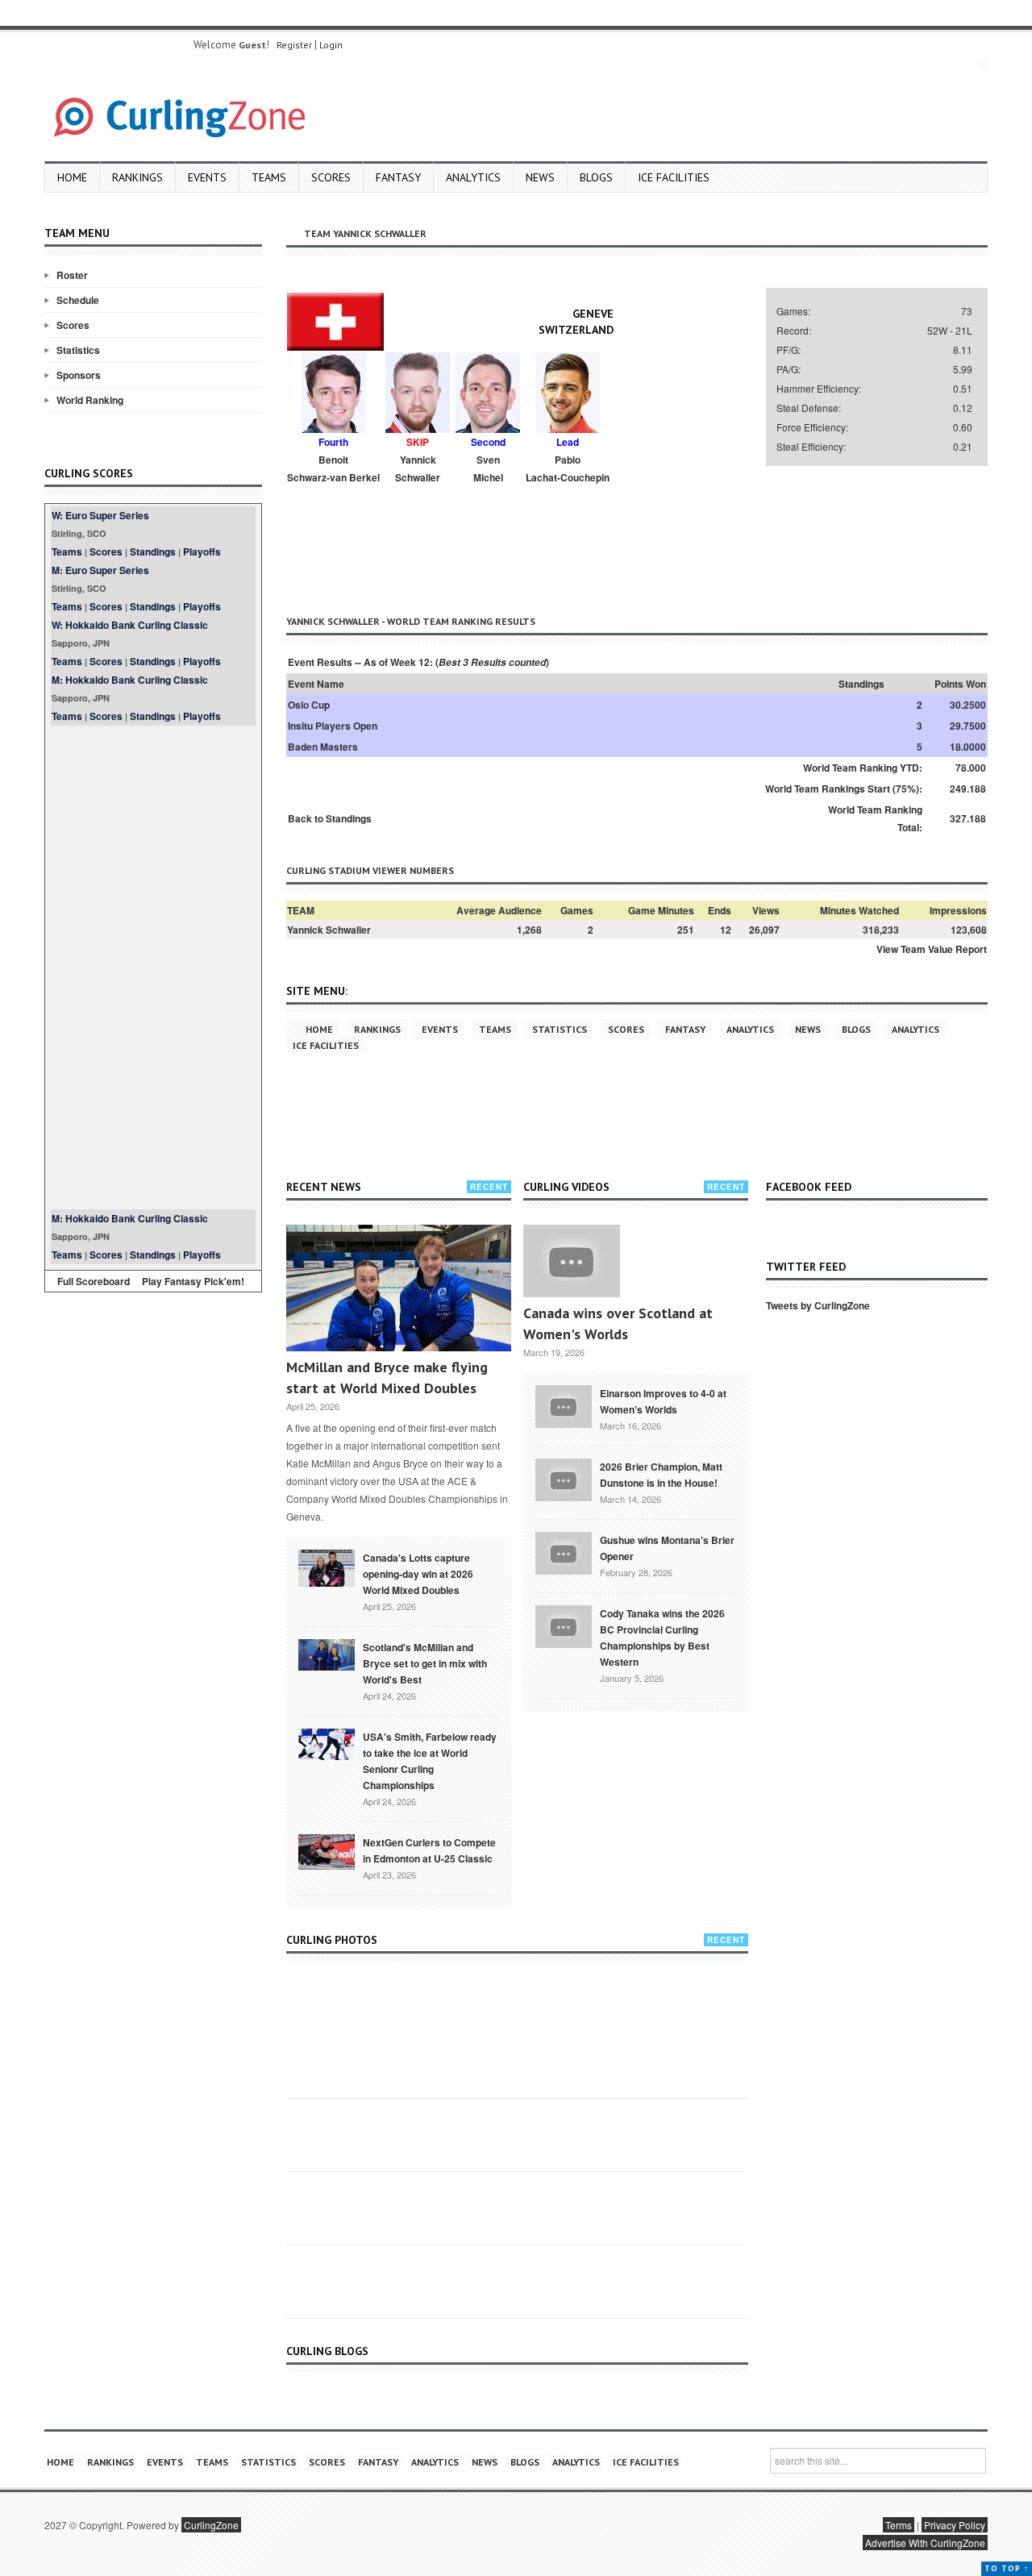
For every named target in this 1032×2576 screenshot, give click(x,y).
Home (72, 177)
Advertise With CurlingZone (925, 2543)
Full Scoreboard (94, 1281)
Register (294, 45)
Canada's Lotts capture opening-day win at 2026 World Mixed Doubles (418, 1574)
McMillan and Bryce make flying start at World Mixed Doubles (387, 1377)
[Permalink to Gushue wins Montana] (564, 1551)
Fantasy (398, 177)
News (540, 177)
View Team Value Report (932, 949)
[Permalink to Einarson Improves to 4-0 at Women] (564, 1405)
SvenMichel (488, 468)
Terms (899, 2525)
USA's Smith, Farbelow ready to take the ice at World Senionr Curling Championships (430, 1761)
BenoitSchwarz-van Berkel (333, 468)
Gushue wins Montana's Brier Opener (667, 1548)
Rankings (137, 177)
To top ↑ (1007, 2568)
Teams (269, 177)
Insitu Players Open (333, 726)
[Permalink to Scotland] (327, 1654)
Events (207, 177)
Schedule (78, 300)
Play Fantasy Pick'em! (193, 1281)
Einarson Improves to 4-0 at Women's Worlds (663, 1401)
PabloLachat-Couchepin (568, 468)
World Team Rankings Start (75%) (842, 789)
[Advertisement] (153, 968)
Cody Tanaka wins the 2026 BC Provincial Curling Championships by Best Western (662, 1638)
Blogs (596, 177)
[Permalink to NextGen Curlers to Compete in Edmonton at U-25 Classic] (327, 1850)
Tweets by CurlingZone (818, 1305)
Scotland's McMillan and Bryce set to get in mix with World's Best (425, 1663)
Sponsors (79, 375)
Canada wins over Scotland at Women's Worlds (618, 1323)
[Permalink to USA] (327, 1743)
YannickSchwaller (418, 468)
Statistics (78, 350)
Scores (331, 177)
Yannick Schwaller (329, 930)
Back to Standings (330, 818)
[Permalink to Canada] (327, 1567)
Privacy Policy (955, 2525)
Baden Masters (323, 747)
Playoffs (202, 551)
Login (331, 45)
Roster (72, 275)
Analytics (473, 177)
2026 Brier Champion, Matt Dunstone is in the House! (661, 1475)
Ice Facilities (674, 177)
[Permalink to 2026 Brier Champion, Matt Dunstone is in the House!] (564, 1478)
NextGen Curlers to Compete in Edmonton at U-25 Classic (429, 1850)
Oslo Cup (309, 705)
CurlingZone (211, 2525)
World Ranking (90, 400)
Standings (153, 551)
